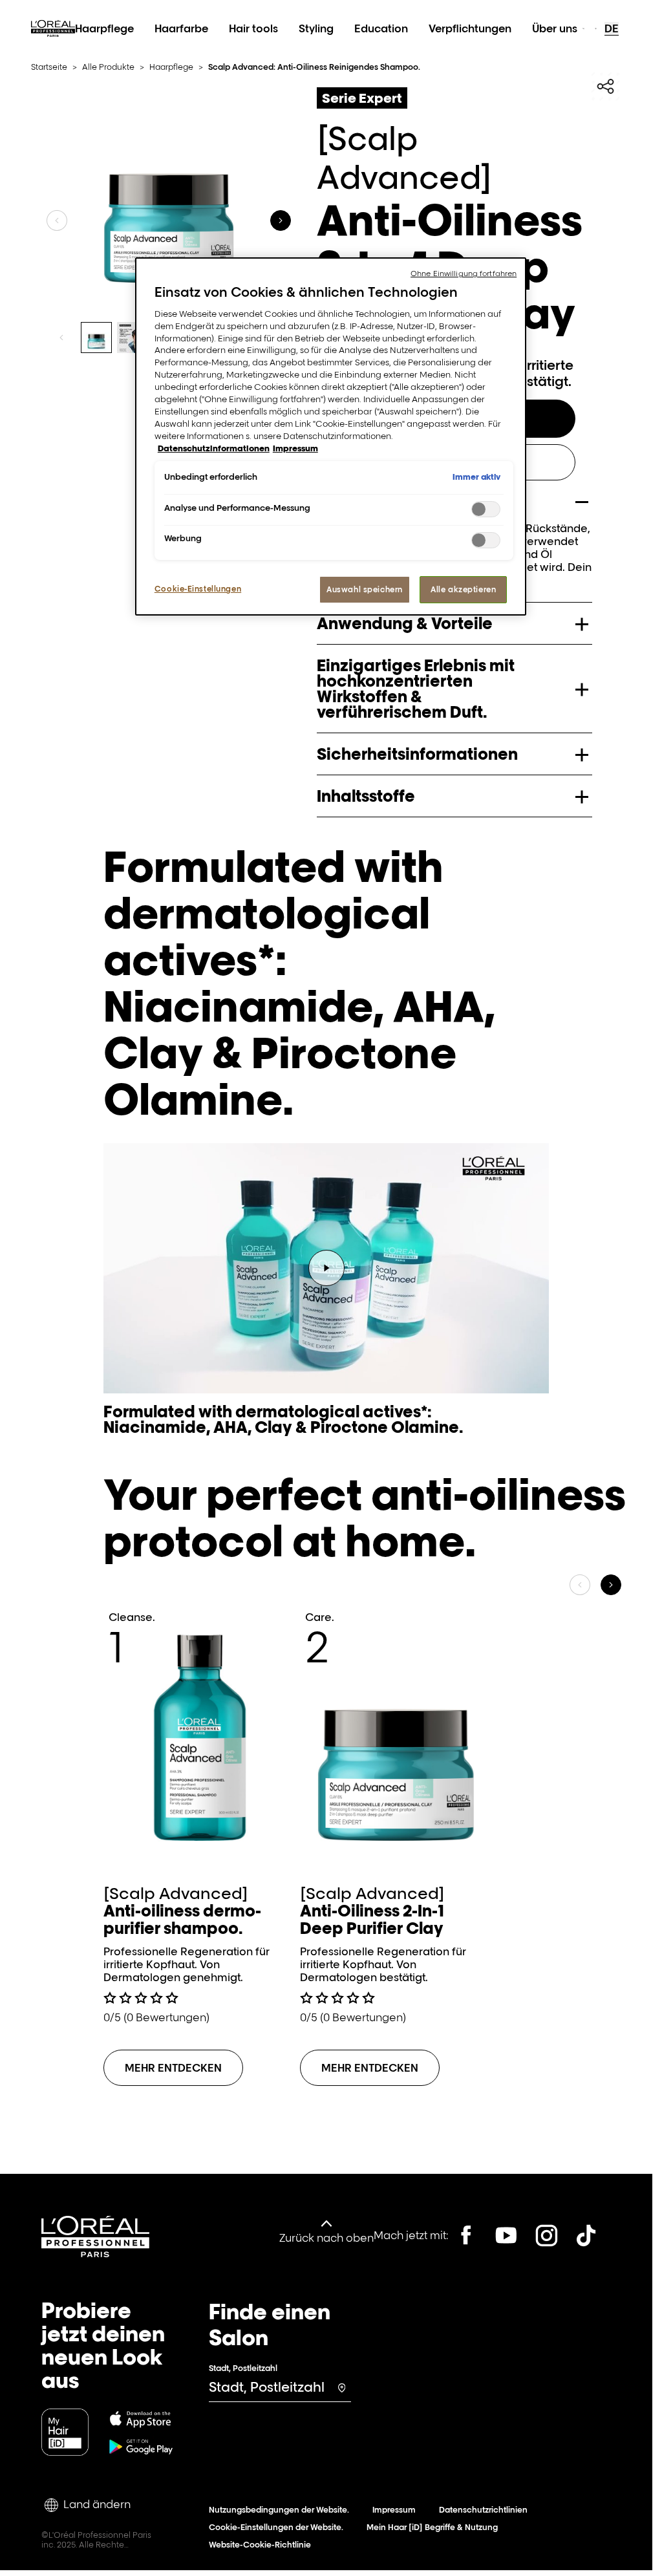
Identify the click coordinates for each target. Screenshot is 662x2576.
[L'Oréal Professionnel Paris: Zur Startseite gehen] (53, 43)
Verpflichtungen (470, 28)
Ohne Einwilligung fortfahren (464, 274)
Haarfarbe (181, 28)
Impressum (394, 2510)
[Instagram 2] (546, 2235)
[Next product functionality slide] (281, 220)
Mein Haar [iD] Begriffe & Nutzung (432, 2527)
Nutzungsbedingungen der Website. (279, 2510)
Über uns (555, 28)
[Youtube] (506, 2235)
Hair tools (253, 28)
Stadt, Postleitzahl (243, 2368)
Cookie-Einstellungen (198, 589)
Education (381, 28)
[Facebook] (466, 2235)
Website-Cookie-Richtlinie (260, 2545)
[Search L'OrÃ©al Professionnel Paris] (583, 28)
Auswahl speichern (365, 589)
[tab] (96, 338)
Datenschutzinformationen (214, 448)
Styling (316, 28)
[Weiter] (611, 1585)
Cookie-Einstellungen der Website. (276, 2527)
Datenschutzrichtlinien (483, 2510)
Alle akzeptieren (463, 589)
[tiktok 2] (586, 2235)
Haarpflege (104, 28)
